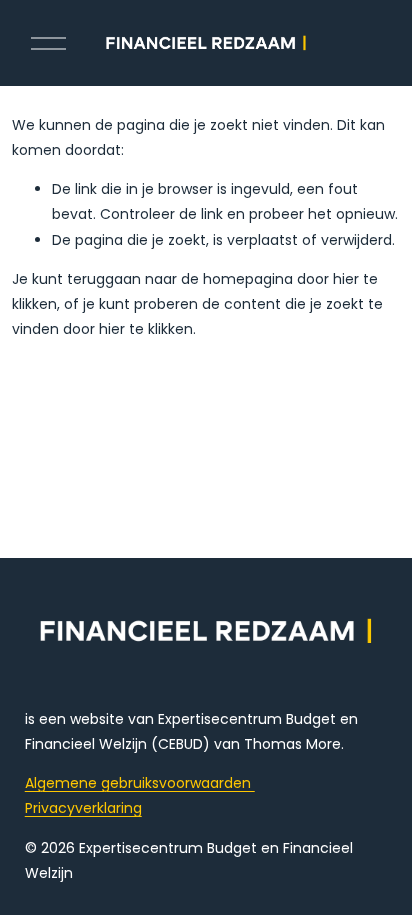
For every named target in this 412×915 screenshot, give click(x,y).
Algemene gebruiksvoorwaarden (140, 783)
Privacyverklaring (83, 808)
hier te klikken (146, 329)
